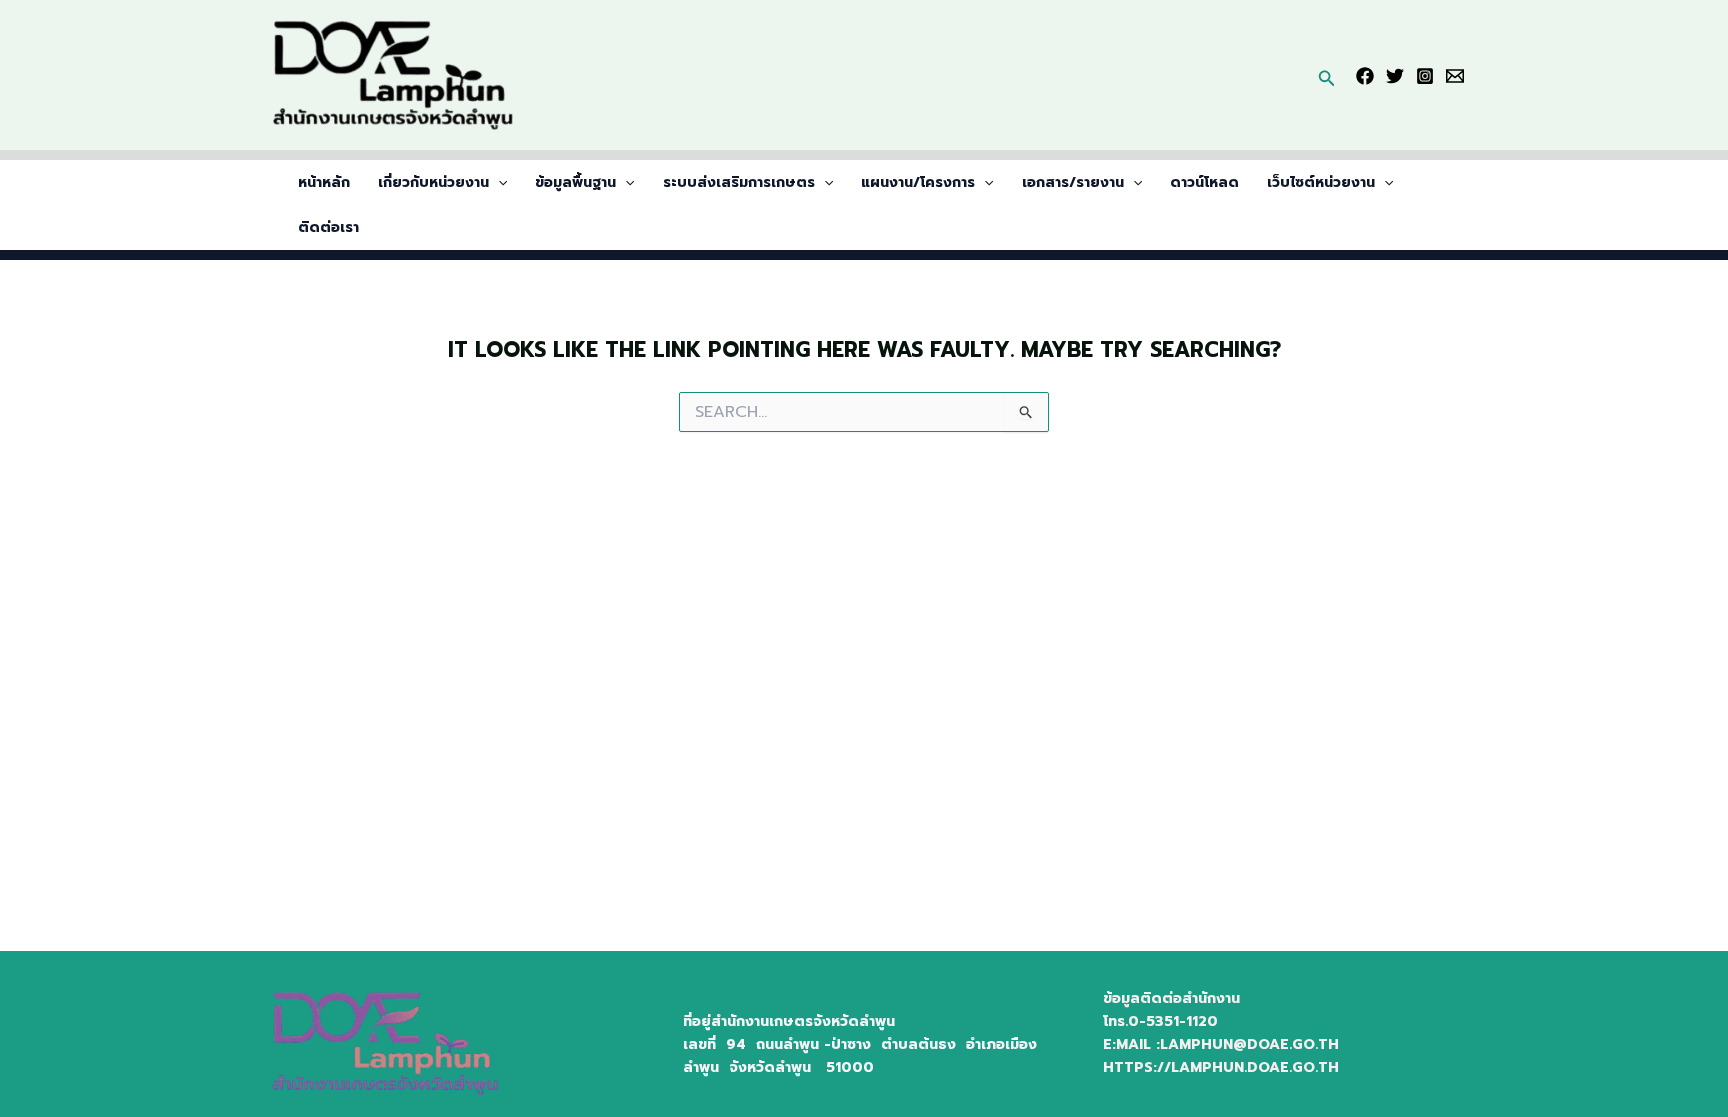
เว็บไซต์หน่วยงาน (1321, 182)
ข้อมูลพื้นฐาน (575, 182)
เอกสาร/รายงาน (1073, 182)
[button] (1327, 75)
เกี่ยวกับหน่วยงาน (433, 182)
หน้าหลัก (324, 182)
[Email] (1455, 76)
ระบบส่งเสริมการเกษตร (739, 182)
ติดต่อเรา (328, 227)
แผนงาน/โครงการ (918, 182)
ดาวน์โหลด (1204, 182)
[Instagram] (1425, 76)
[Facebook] (1365, 76)
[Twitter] (1395, 76)
